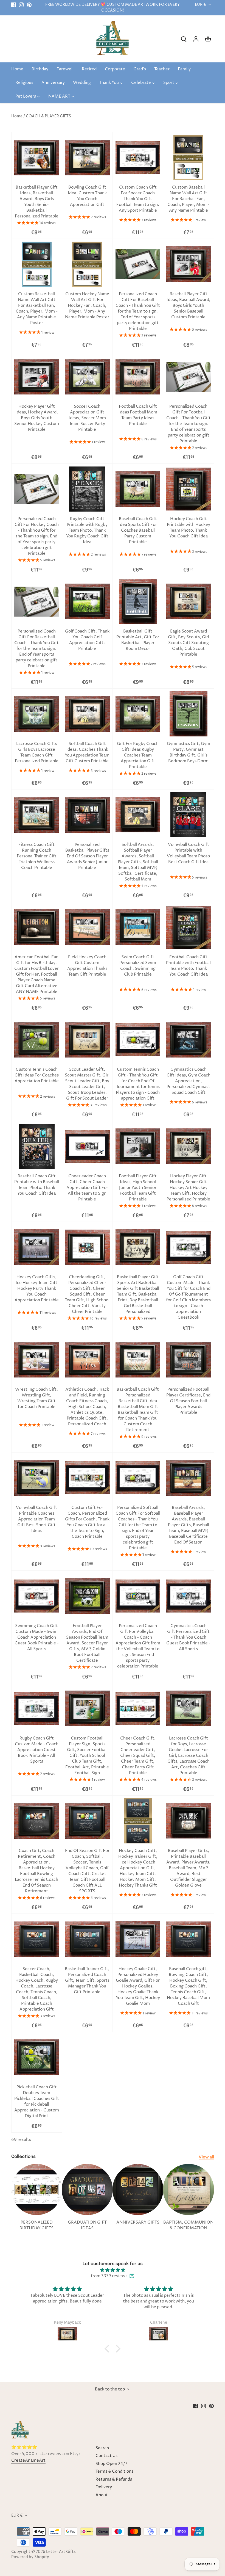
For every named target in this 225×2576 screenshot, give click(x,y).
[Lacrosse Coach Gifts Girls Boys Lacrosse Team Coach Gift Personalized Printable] (37, 714)
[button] (108, 2349)
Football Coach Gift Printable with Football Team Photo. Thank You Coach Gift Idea (188, 966)
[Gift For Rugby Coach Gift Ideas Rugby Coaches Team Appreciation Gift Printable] (138, 714)
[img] (112, 2270)
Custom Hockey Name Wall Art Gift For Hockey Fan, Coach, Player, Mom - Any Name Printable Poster (87, 306)
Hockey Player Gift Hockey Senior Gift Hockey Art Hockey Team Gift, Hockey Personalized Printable (188, 1188)
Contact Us (106, 2456)
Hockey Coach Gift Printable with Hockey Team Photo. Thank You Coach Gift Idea (189, 528)
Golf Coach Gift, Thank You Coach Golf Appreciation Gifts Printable (87, 640)
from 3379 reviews (109, 2276)
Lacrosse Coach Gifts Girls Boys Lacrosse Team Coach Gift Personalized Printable (37, 752)
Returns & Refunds (114, 2479)
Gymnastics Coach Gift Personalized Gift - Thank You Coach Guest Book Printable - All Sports (188, 1637)
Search (102, 2448)
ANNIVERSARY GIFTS (138, 2222)
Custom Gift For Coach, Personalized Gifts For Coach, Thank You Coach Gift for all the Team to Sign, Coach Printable (87, 1522)
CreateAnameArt (28, 2460)
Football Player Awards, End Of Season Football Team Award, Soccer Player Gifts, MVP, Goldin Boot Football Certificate (87, 1643)
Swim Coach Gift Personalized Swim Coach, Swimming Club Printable (138, 966)
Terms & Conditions (114, 2471)
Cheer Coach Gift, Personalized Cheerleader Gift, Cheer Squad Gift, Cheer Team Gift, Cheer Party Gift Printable (138, 1756)
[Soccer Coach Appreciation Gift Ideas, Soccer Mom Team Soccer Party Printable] (87, 377)
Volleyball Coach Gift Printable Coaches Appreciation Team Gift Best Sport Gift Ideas (36, 1519)
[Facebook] (14, 5)
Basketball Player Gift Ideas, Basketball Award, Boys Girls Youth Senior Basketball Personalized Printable (37, 202)
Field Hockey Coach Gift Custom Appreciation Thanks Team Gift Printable (87, 966)
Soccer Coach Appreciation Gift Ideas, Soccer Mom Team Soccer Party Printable (87, 418)
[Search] (184, 39)
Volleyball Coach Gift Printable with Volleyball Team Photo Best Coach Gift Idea (188, 853)
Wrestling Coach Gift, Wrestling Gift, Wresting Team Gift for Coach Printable (36, 1398)
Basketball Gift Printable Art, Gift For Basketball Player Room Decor (138, 640)
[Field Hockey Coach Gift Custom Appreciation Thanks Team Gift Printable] (87, 927)
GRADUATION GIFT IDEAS (87, 2225)
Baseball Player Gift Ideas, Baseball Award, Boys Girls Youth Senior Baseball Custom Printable (189, 306)
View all (206, 2157)
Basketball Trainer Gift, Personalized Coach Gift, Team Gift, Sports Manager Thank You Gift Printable (87, 1980)
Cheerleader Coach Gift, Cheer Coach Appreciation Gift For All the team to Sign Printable (87, 1188)
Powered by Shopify (30, 2557)
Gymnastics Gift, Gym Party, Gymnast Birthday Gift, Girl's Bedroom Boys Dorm (189, 752)
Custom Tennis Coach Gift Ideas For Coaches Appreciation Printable (37, 1075)
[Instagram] (21, 5)
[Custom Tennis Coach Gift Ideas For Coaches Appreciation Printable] (37, 1040)
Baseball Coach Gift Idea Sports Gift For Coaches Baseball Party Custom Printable (138, 530)
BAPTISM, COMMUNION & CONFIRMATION (188, 2225)
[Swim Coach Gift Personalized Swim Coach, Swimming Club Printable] (138, 927)
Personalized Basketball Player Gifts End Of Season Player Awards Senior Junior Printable (87, 856)
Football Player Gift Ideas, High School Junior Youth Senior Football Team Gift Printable (138, 1188)
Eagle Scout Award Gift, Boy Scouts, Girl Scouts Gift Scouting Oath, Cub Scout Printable (189, 643)
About (102, 2495)
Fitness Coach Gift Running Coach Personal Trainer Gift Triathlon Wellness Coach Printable (37, 856)
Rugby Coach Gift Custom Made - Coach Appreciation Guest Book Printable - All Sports (37, 1750)
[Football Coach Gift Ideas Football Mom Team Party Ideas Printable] (138, 377)
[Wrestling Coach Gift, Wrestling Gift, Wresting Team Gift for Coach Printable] (37, 1360)
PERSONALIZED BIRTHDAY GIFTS (36, 2225)
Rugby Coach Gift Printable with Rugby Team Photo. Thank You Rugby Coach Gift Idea (87, 530)
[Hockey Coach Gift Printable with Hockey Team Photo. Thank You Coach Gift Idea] (189, 489)
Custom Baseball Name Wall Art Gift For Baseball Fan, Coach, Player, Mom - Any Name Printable (188, 199)
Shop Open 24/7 (111, 2464)
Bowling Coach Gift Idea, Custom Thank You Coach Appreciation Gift (87, 196)
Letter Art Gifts (61, 2552)
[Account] (196, 39)
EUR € (201, 5)
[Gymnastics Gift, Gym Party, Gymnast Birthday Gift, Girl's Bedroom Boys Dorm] (189, 714)
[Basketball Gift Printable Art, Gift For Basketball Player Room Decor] (138, 601)
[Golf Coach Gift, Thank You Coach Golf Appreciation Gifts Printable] (87, 601)
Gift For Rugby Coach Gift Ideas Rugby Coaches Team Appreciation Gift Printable (138, 755)
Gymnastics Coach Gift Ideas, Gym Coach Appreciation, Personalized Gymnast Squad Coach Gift (189, 1081)
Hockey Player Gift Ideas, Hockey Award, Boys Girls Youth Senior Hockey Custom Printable (37, 418)
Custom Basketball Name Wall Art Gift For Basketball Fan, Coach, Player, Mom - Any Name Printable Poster (37, 308)
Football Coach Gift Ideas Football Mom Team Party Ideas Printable (138, 415)
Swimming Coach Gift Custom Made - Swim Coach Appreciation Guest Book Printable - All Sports (37, 1637)
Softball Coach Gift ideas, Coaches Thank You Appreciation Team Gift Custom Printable (87, 752)
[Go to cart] (208, 39)
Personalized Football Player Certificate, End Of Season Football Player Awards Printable (188, 1401)
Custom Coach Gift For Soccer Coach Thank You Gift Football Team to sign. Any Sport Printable (138, 199)
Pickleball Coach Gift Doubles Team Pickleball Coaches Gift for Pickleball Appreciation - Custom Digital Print (37, 2102)
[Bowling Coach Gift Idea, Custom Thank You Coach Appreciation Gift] (87, 158)
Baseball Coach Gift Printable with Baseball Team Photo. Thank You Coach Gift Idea (37, 1185)
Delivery (104, 2487)
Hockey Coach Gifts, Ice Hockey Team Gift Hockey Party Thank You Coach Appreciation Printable (37, 1289)
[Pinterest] (29, 5)
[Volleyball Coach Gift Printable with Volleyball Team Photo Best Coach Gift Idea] (189, 815)
